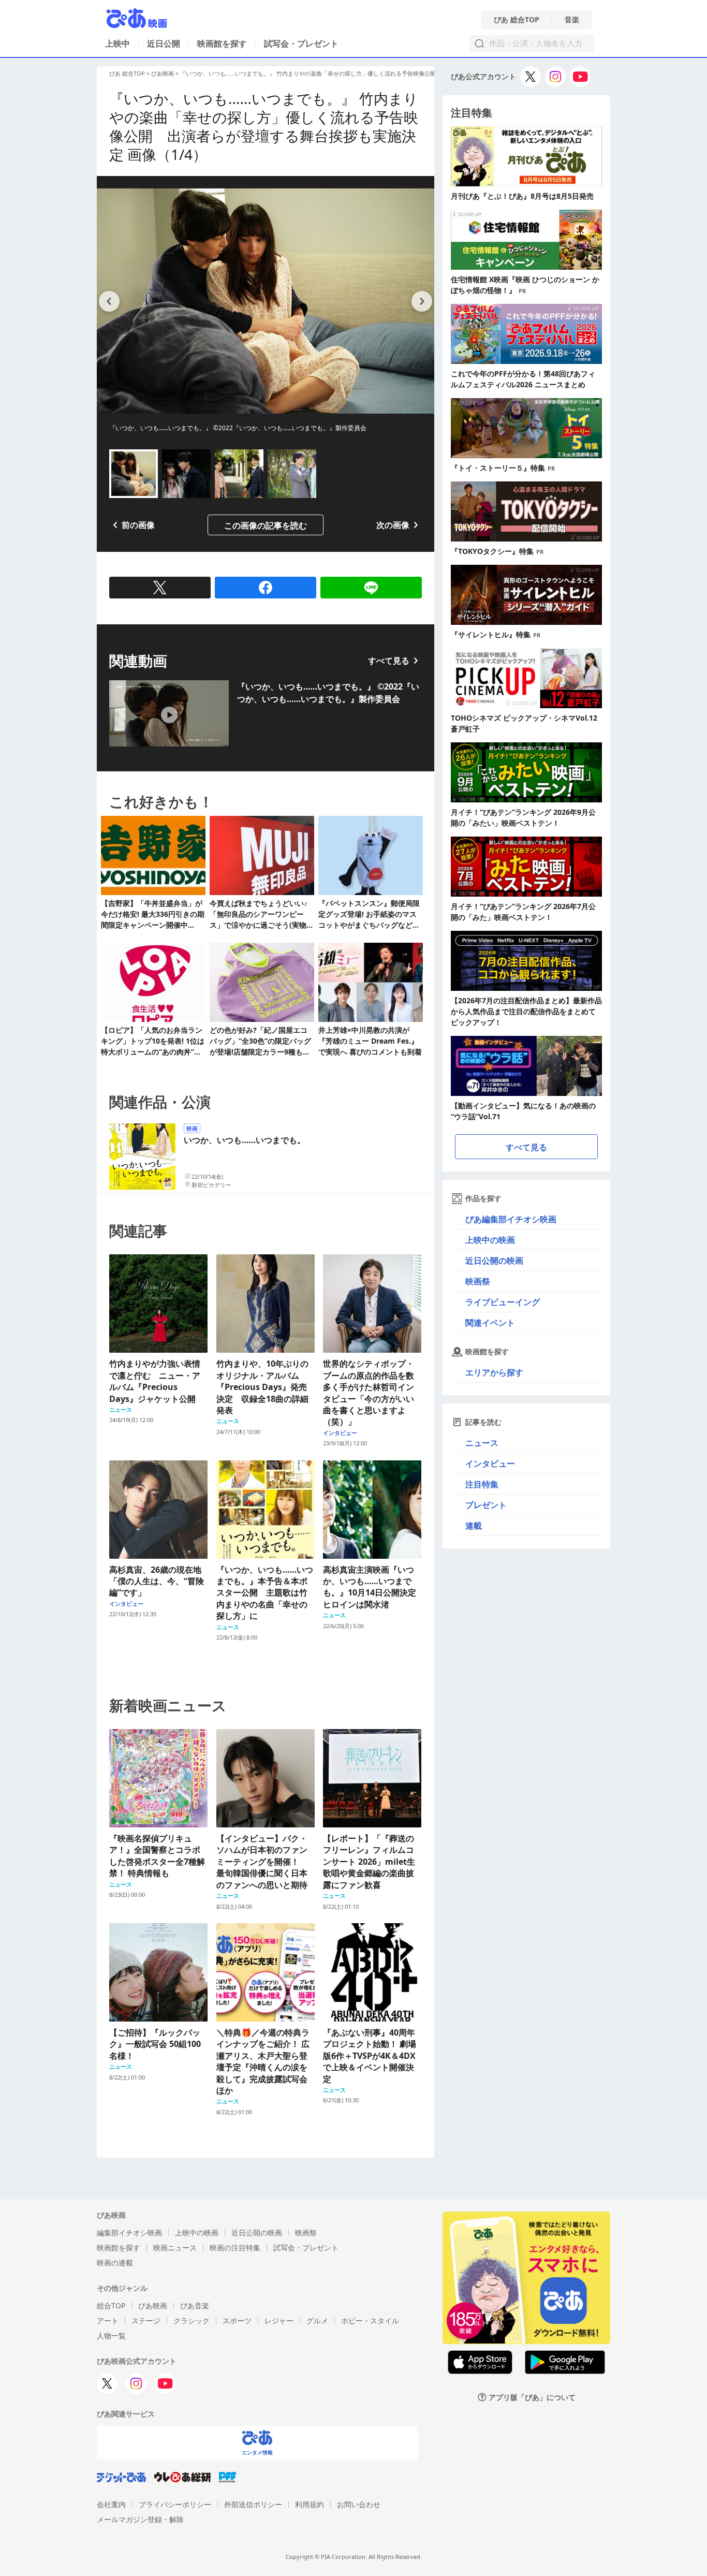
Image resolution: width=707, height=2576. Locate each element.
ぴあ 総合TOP (517, 20)
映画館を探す (222, 43)
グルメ (317, 2321)
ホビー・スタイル (370, 2321)
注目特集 (482, 1484)
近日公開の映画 (494, 1261)
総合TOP (111, 2306)
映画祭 (478, 1281)
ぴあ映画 (163, 73)
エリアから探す (494, 1372)
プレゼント (486, 1505)
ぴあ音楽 (195, 2306)
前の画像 (138, 525)
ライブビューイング (503, 1302)
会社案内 (111, 2504)
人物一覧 (111, 2336)
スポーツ (237, 2321)
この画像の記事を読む (266, 525)
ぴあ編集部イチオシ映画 (511, 1219)
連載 (474, 1526)
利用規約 (310, 2504)
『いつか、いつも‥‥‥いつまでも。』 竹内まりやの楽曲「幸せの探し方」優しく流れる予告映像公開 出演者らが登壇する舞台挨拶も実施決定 (362, 73)
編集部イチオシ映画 (129, 2233)
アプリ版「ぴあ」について (532, 2397)
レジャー (279, 2321)
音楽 (572, 20)
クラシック (192, 2321)
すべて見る (389, 661)
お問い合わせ (359, 2504)
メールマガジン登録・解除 (140, 2519)
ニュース (482, 1443)
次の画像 (393, 525)
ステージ (146, 2321)
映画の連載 (115, 2263)
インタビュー (490, 1463)
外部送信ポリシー (253, 2504)
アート (108, 2321)
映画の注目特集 (235, 2248)
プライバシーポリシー (175, 2504)
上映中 (117, 43)
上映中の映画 (490, 1240)
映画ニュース (175, 2248)
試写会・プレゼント (301, 43)
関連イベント (490, 1323)
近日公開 (164, 43)
